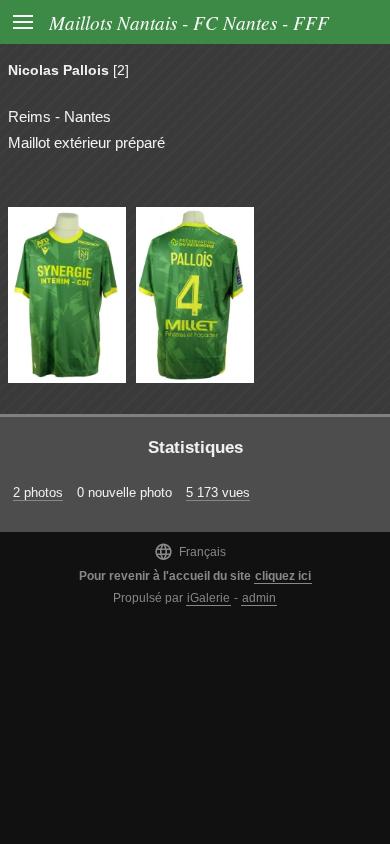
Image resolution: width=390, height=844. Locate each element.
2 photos (38, 492)
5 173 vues (218, 492)
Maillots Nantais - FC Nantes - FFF (189, 22)
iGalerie (208, 598)
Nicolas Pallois (58, 70)
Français (190, 551)
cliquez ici (283, 576)
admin (259, 598)
